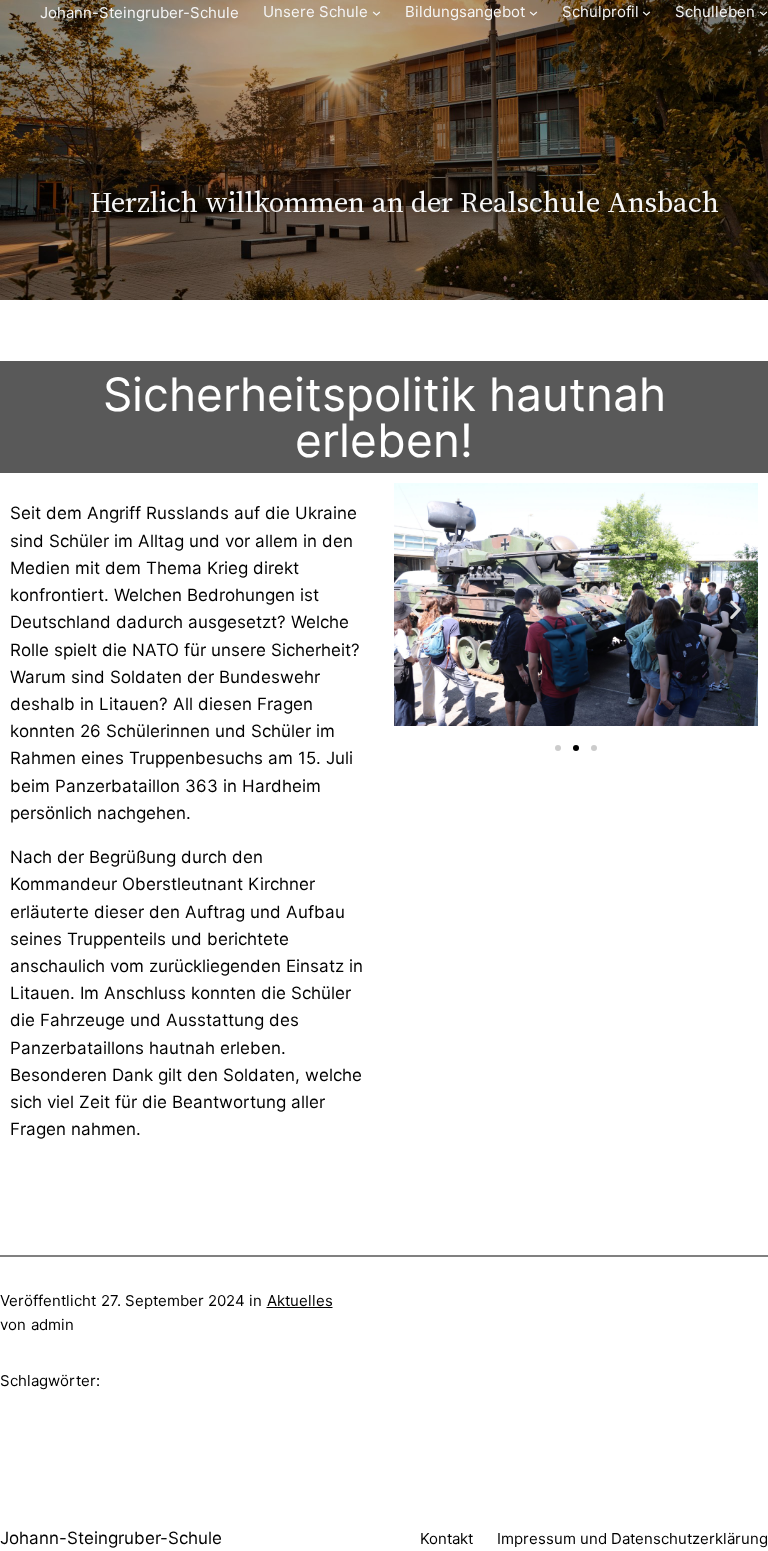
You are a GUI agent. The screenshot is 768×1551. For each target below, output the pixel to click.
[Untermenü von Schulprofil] (646, 12)
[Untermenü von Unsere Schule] (376, 12)
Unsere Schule (315, 11)
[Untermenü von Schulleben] (763, 12)
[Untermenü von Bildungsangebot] (533, 12)
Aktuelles (300, 1300)
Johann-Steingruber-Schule (139, 12)
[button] (416, 608)
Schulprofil (600, 11)
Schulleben (715, 11)
